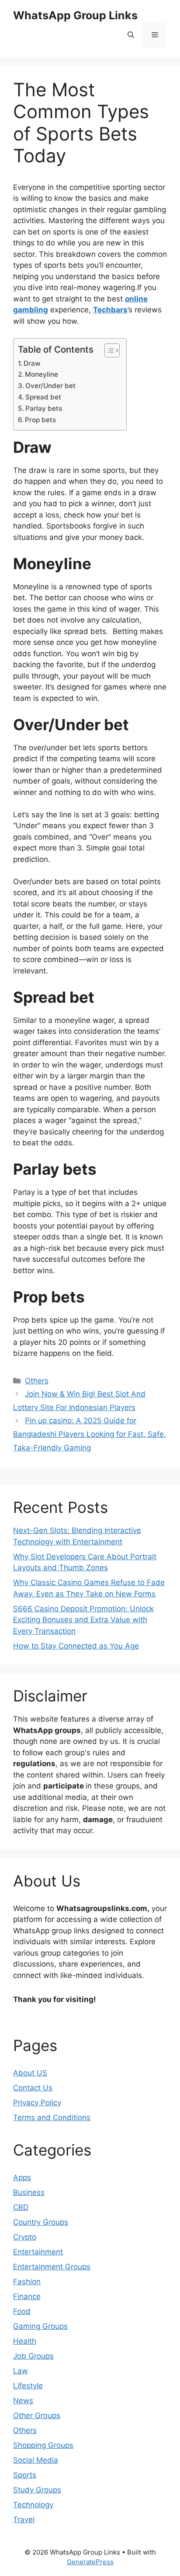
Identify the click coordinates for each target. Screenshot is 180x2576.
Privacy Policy (37, 2103)
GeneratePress (90, 2562)
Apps (22, 2177)
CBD (21, 2207)
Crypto (25, 2237)
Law (21, 2371)
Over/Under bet (50, 386)
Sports (25, 2475)
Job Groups (33, 2356)
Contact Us (33, 2088)
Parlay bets (44, 408)
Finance (27, 2296)
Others (37, 1381)
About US (30, 2073)
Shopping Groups (43, 2445)
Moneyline (42, 374)
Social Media (36, 2460)
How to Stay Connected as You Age (76, 1646)
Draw (32, 363)
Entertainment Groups (52, 2267)
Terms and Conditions (52, 2117)
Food (22, 2311)
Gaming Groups (40, 2326)
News (23, 2401)
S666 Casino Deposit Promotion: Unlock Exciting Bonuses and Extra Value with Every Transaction (83, 1620)
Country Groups (41, 2222)
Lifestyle (28, 2386)
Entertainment (38, 2252)
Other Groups (37, 2415)
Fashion (27, 2282)
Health (25, 2341)
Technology (33, 2505)
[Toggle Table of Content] (108, 350)
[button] (131, 35)
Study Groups (37, 2490)
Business (29, 2192)
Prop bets (40, 420)
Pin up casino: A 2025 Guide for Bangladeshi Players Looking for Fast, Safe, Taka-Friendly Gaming (90, 1434)
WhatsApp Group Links (75, 15)
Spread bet (43, 397)
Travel (24, 2520)
